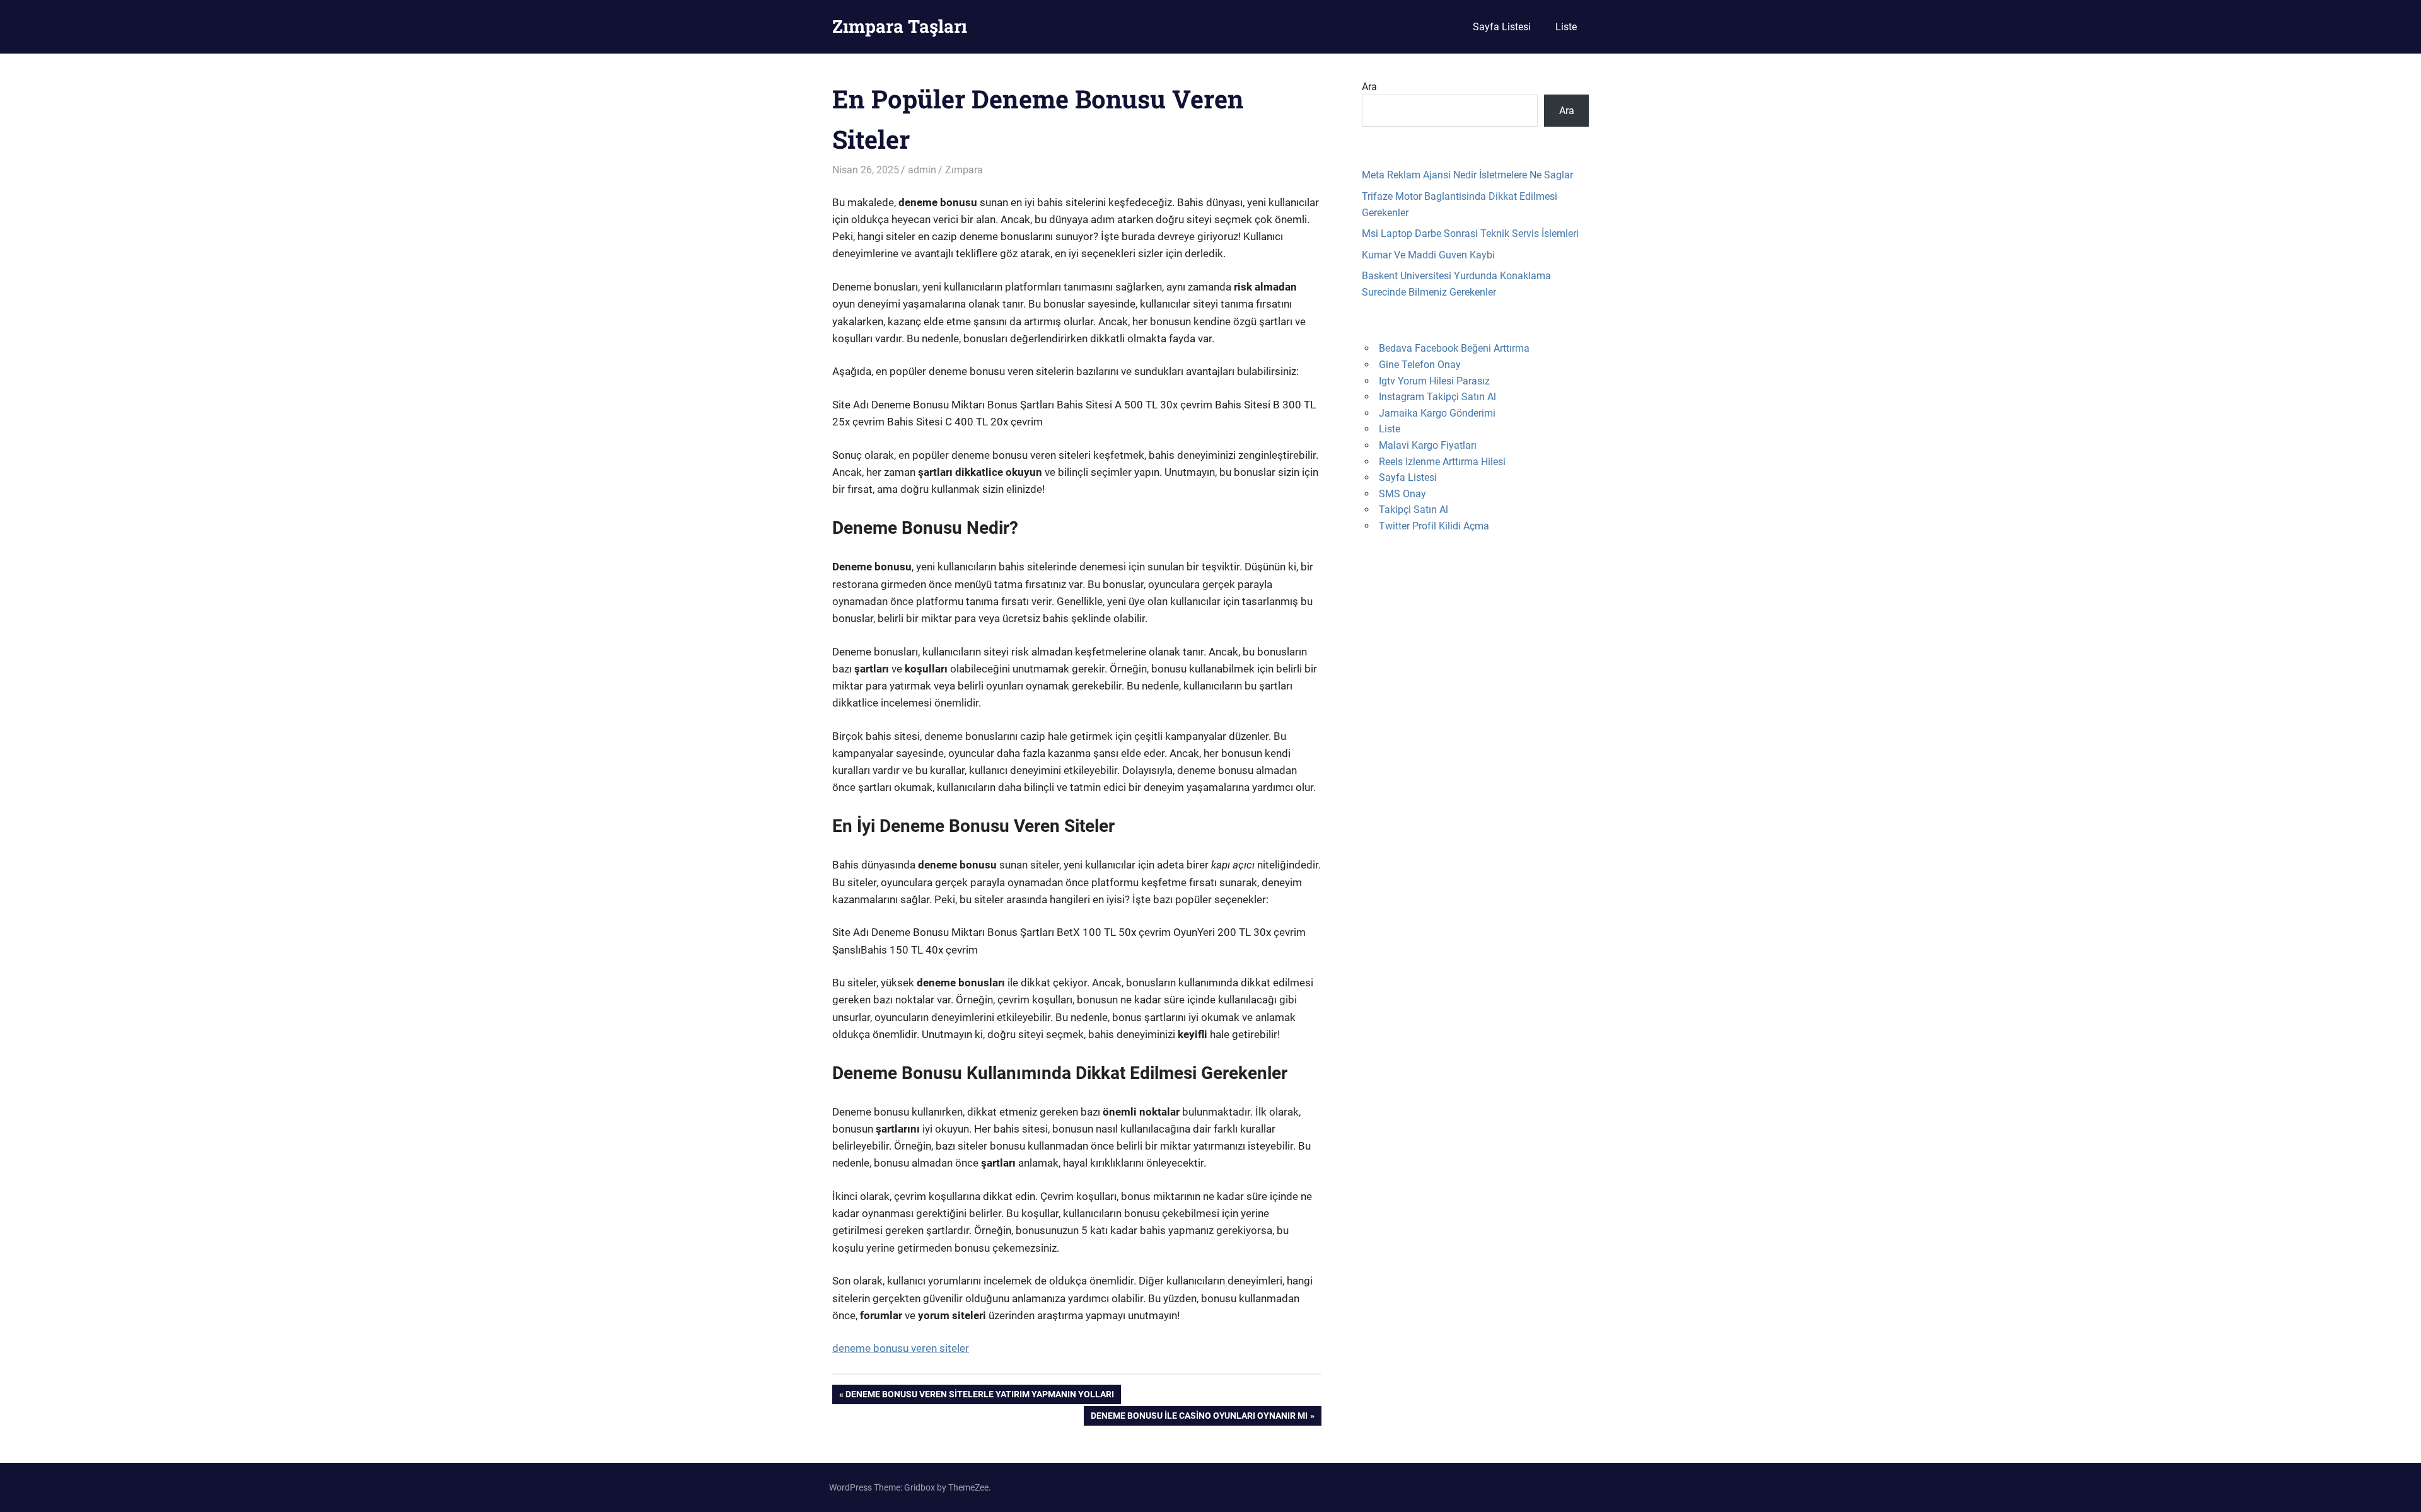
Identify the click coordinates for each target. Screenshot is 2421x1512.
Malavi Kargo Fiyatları (1428, 445)
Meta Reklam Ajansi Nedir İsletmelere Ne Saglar (1467, 175)
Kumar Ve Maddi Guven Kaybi (1428, 255)
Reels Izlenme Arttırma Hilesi (1442, 462)
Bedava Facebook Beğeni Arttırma (1454, 348)
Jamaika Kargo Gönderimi (1437, 413)
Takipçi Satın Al (1414, 510)
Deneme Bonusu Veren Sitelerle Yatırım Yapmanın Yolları (979, 1396)
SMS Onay (1402, 494)
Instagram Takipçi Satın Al (1437, 397)
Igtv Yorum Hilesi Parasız (1434, 381)
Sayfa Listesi (1502, 27)
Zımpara (964, 170)
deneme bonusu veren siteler (901, 1348)
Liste (1566, 27)
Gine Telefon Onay (1420, 365)
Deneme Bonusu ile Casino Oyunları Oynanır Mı (1199, 1418)
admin (922, 170)
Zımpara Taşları (900, 26)
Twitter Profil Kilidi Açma (1434, 526)
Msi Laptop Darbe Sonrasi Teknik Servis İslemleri (1470, 234)
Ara (1369, 87)
